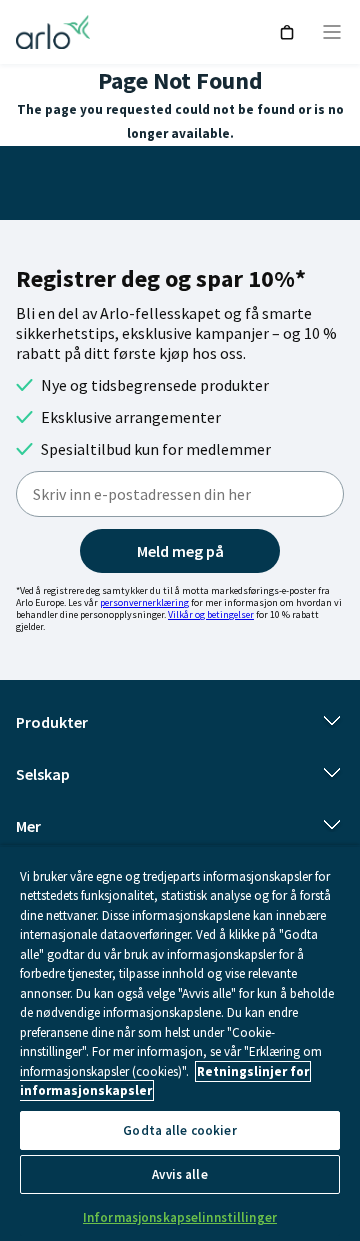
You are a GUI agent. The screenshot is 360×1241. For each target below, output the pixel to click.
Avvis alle (179, 1174)
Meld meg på (180, 551)
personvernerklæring (144, 602)
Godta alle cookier (179, 1130)
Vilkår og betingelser (211, 614)
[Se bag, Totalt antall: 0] (287, 32)
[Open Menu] (332, 32)
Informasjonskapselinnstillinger (180, 1217)
